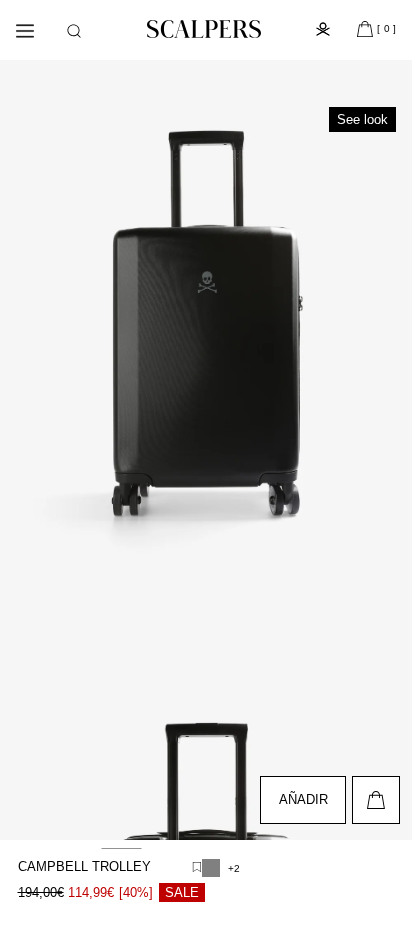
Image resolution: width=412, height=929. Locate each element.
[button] (74, 31)
